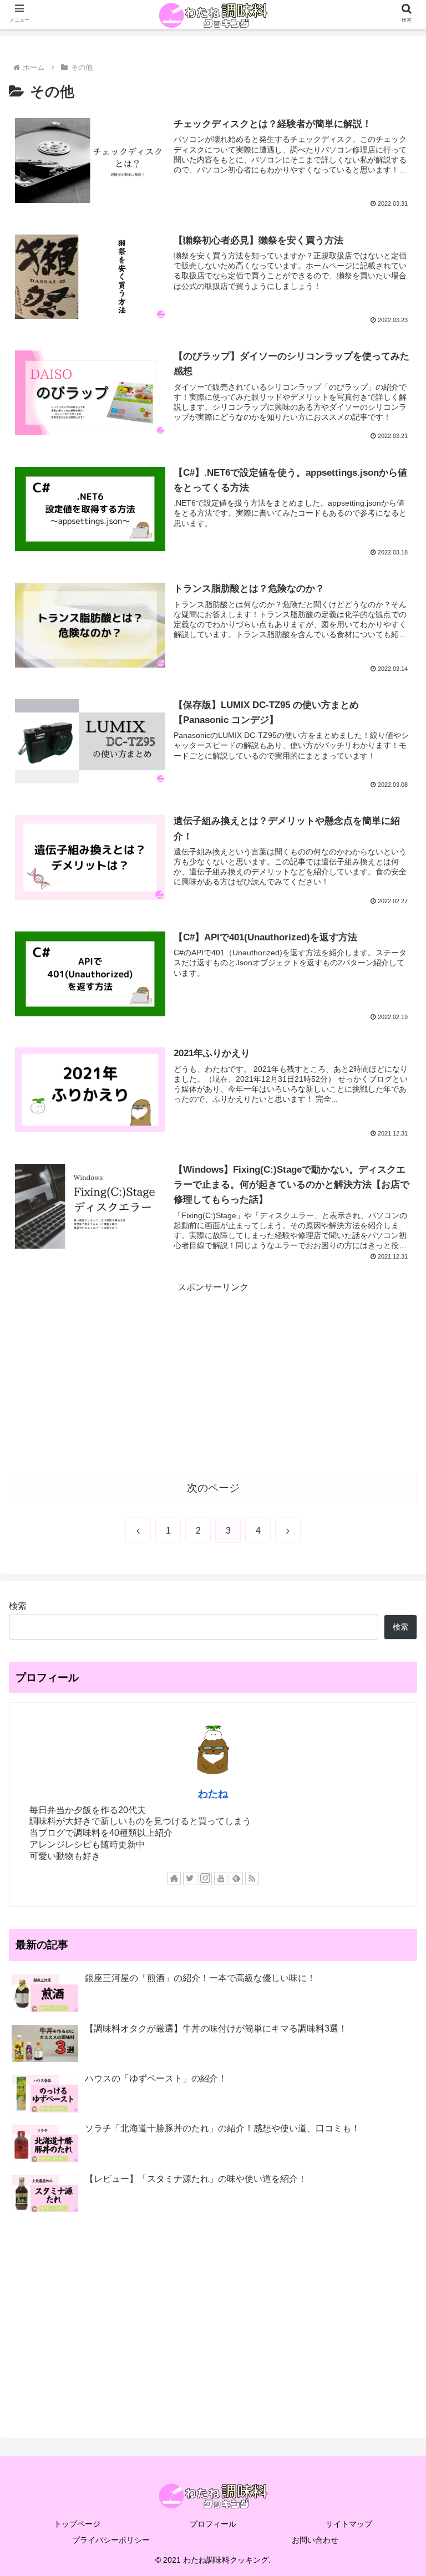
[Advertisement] (213, 1373)
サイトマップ (349, 2524)
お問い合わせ (315, 2540)
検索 (18, 1606)
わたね (213, 1794)
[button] (394, 1875)
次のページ (213, 1488)
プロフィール (213, 2524)
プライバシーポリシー (111, 2540)
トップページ (77, 2524)
